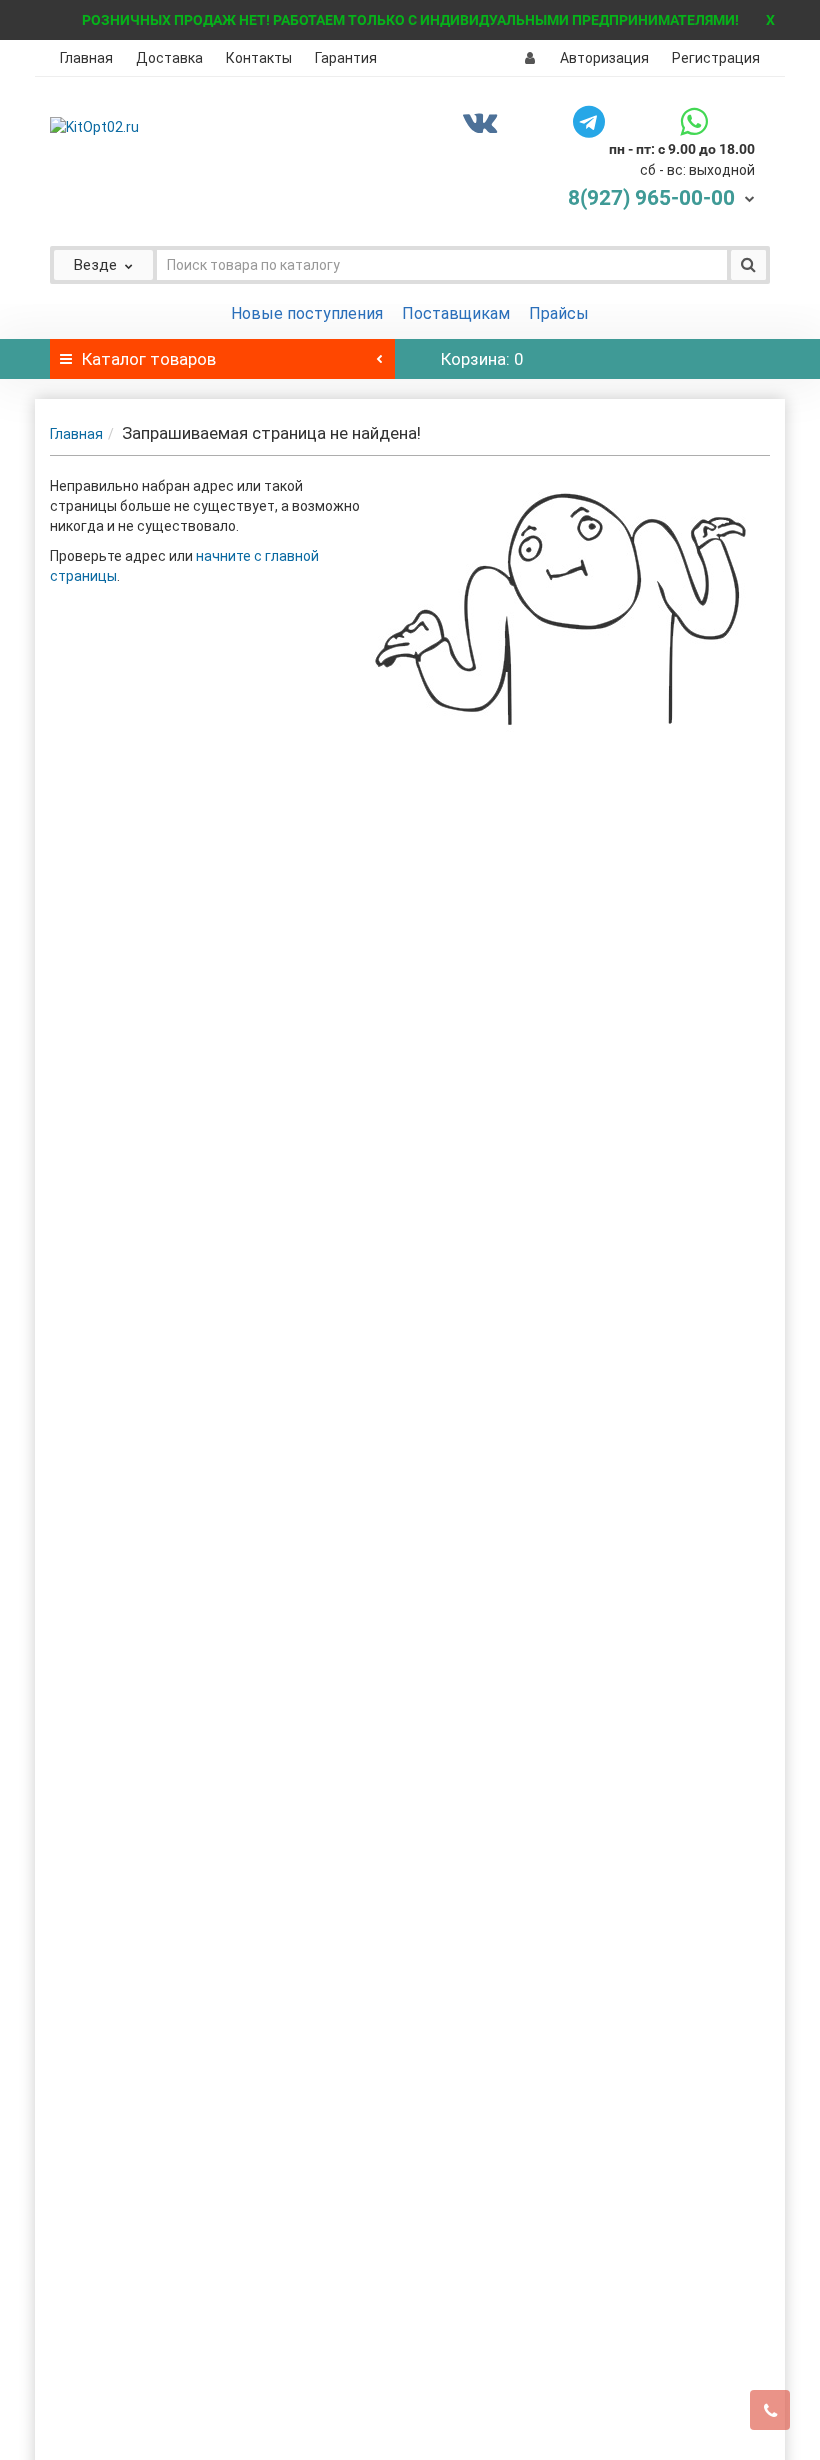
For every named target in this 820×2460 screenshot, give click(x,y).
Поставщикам (456, 313)
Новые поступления (307, 313)
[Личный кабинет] (530, 58)
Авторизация (604, 58)
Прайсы (559, 313)
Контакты (259, 58)
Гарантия (346, 58)
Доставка (169, 58)
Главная (86, 58)
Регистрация (716, 58)
